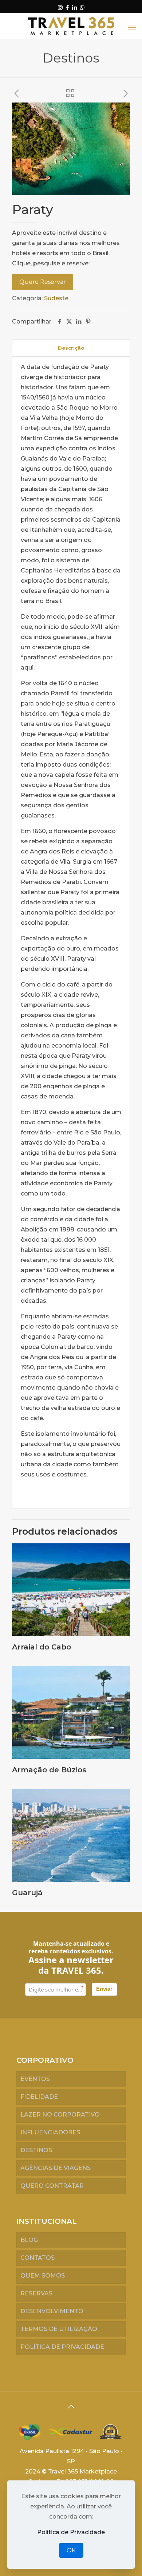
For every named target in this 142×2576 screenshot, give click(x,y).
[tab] (71, 348)
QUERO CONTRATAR (52, 2186)
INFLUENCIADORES (50, 2132)
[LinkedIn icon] (75, 7)
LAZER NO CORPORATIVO (60, 2115)
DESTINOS (36, 2150)
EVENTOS (35, 2079)
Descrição (71, 348)
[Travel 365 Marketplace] (71, 26)
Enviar (104, 1989)
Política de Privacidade (71, 2532)
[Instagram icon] (60, 7)
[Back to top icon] (71, 2407)
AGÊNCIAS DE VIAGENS (56, 2168)
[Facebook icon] (68, 7)
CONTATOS (38, 2258)
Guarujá (27, 1893)
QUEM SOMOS (43, 2276)
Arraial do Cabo (42, 1647)
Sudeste (56, 298)
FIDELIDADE (39, 2097)
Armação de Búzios (49, 1770)
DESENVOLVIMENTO (52, 2311)
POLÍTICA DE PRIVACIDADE (62, 2347)
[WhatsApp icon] (82, 7)
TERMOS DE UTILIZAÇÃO (59, 2329)
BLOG (29, 2240)
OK (71, 2550)
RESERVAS (36, 2293)
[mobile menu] (132, 28)
